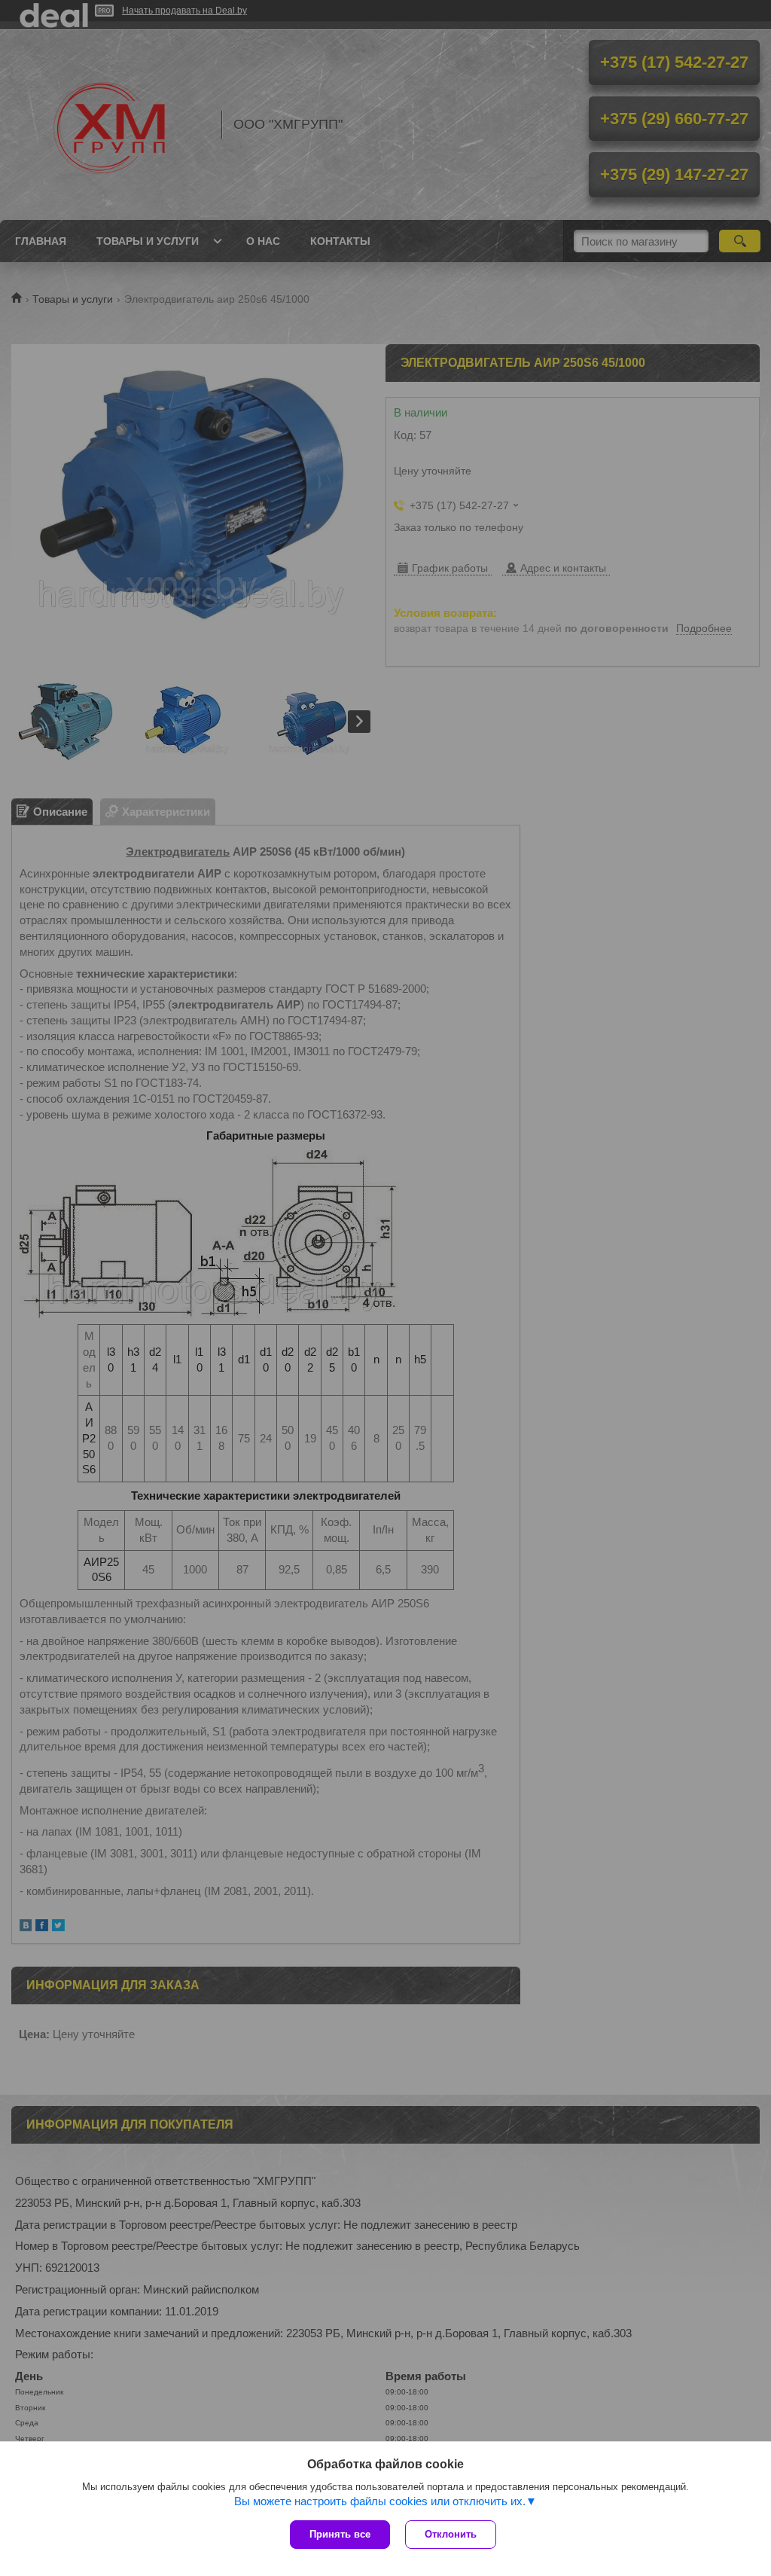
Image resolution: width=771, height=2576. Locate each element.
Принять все (340, 2534)
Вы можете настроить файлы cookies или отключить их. (380, 2501)
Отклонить (451, 2534)
